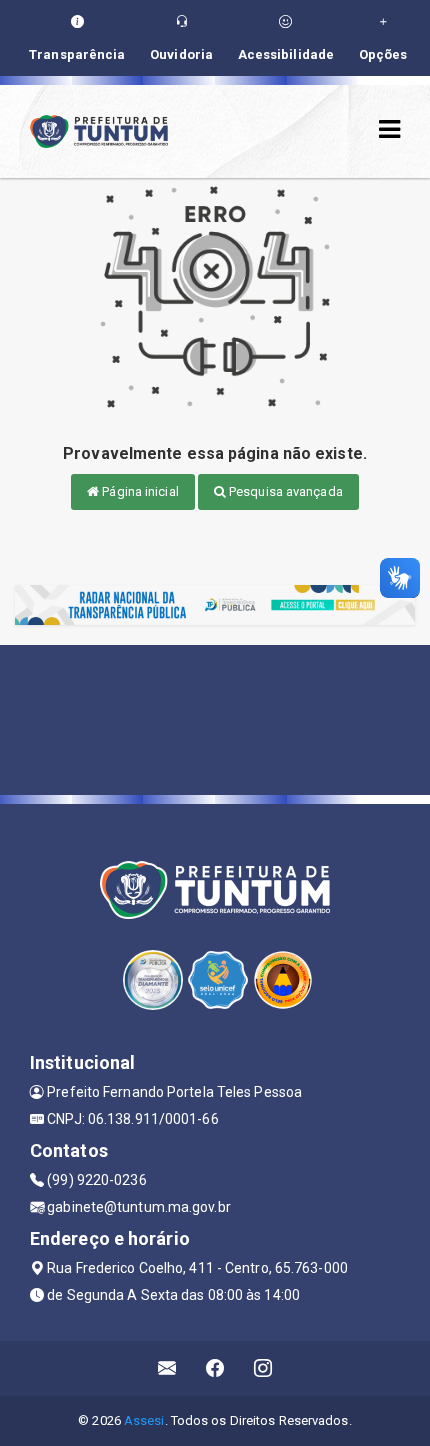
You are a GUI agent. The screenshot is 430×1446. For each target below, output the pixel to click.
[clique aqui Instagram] (263, 1368)
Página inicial (139, 491)
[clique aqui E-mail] (167, 1368)
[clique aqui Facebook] (215, 1368)
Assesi (144, 1420)
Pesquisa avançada (284, 491)
